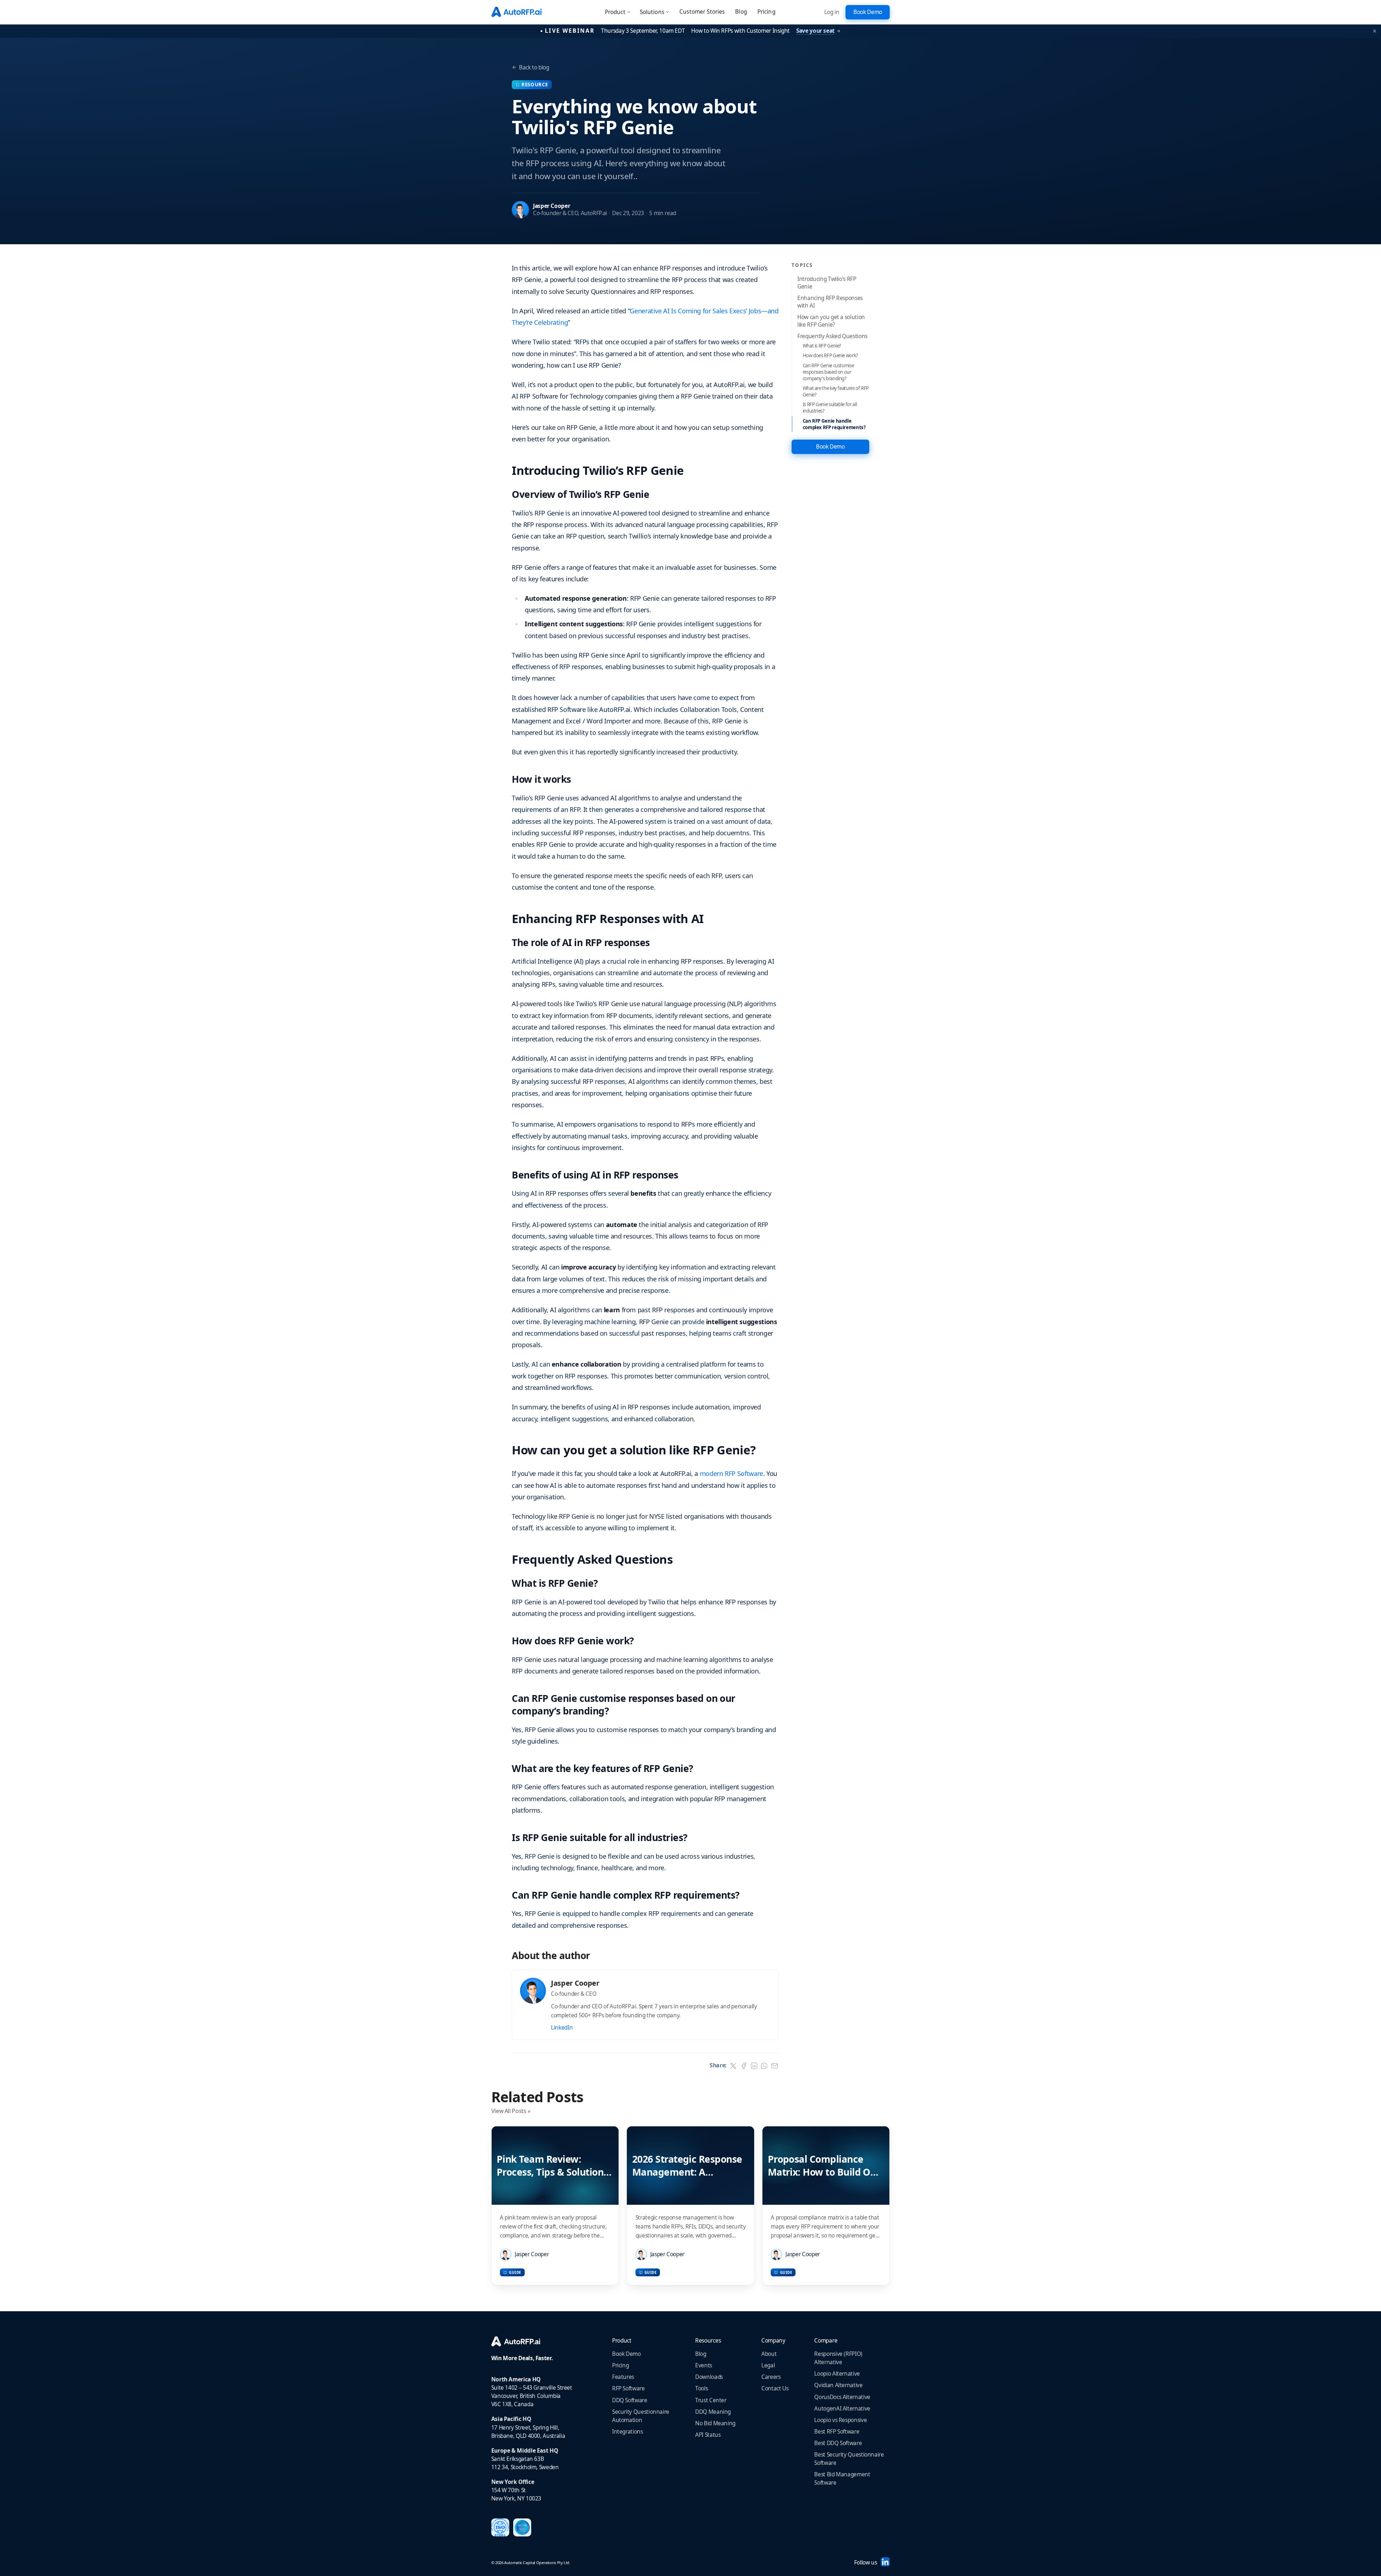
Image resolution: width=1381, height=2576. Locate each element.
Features (623, 2377)
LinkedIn (562, 2028)
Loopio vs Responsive (840, 2420)
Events (704, 2365)
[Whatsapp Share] (764, 2066)
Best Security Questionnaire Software (849, 2459)
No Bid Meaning (715, 2423)
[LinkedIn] (885, 2562)
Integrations (628, 2432)
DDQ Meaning (713, 2412)
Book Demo (626, 2354)
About (769, 2354)
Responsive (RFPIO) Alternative (838, 2358)
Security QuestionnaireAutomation (641, 2416)
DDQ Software (630, 2400)
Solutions (652, 12)
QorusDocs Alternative (842, 2397)
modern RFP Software (731, 1473)
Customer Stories (702, 12)
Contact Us (775, 2388)
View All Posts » (511, 2111)
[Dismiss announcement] (1375, 31)
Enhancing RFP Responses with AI (830, 302)
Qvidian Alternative (838, 2385)
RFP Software (628, 2388)
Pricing (766, 12)
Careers (771, 2377)
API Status (708, 2435)
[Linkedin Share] (754, 2066)
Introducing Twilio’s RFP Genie (827, 283)
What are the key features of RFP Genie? (836, 391)
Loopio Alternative (837, 2374)
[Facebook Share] (744, 2066)
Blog (741, 12)
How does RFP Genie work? (830, 355)
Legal (768, 2365)
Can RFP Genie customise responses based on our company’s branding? (828, 372)
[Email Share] (775, 2066)
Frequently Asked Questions (832, 336)
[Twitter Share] (733, 2066)
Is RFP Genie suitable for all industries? (830, 408)
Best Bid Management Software (842, 2479)
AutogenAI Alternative (842, 2409)
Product (615, 12)
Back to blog (534, 67)
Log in (832, 12)
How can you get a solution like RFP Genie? (831, 321)
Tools (701, 2388)
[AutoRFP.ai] (532, 2342)
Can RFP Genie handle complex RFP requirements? (834, 424)
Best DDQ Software (838, 2443)
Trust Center (711, 2400)
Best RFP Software (837, 2432)
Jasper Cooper (552, 206)
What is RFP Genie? (822, 346)
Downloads (709, 2377)
